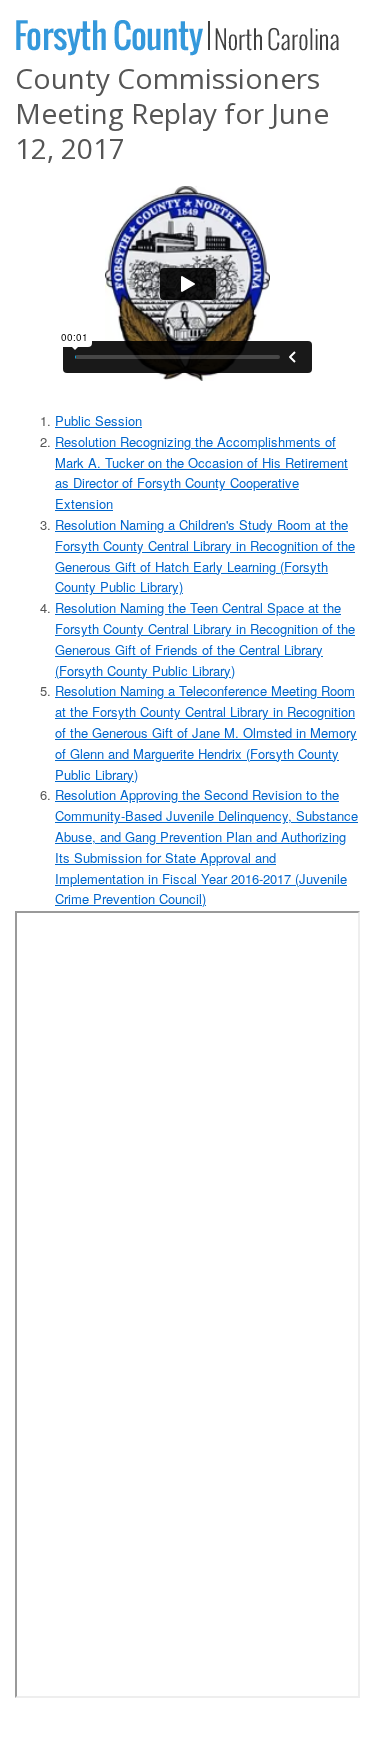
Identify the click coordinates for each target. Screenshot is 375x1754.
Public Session (98, 420)
